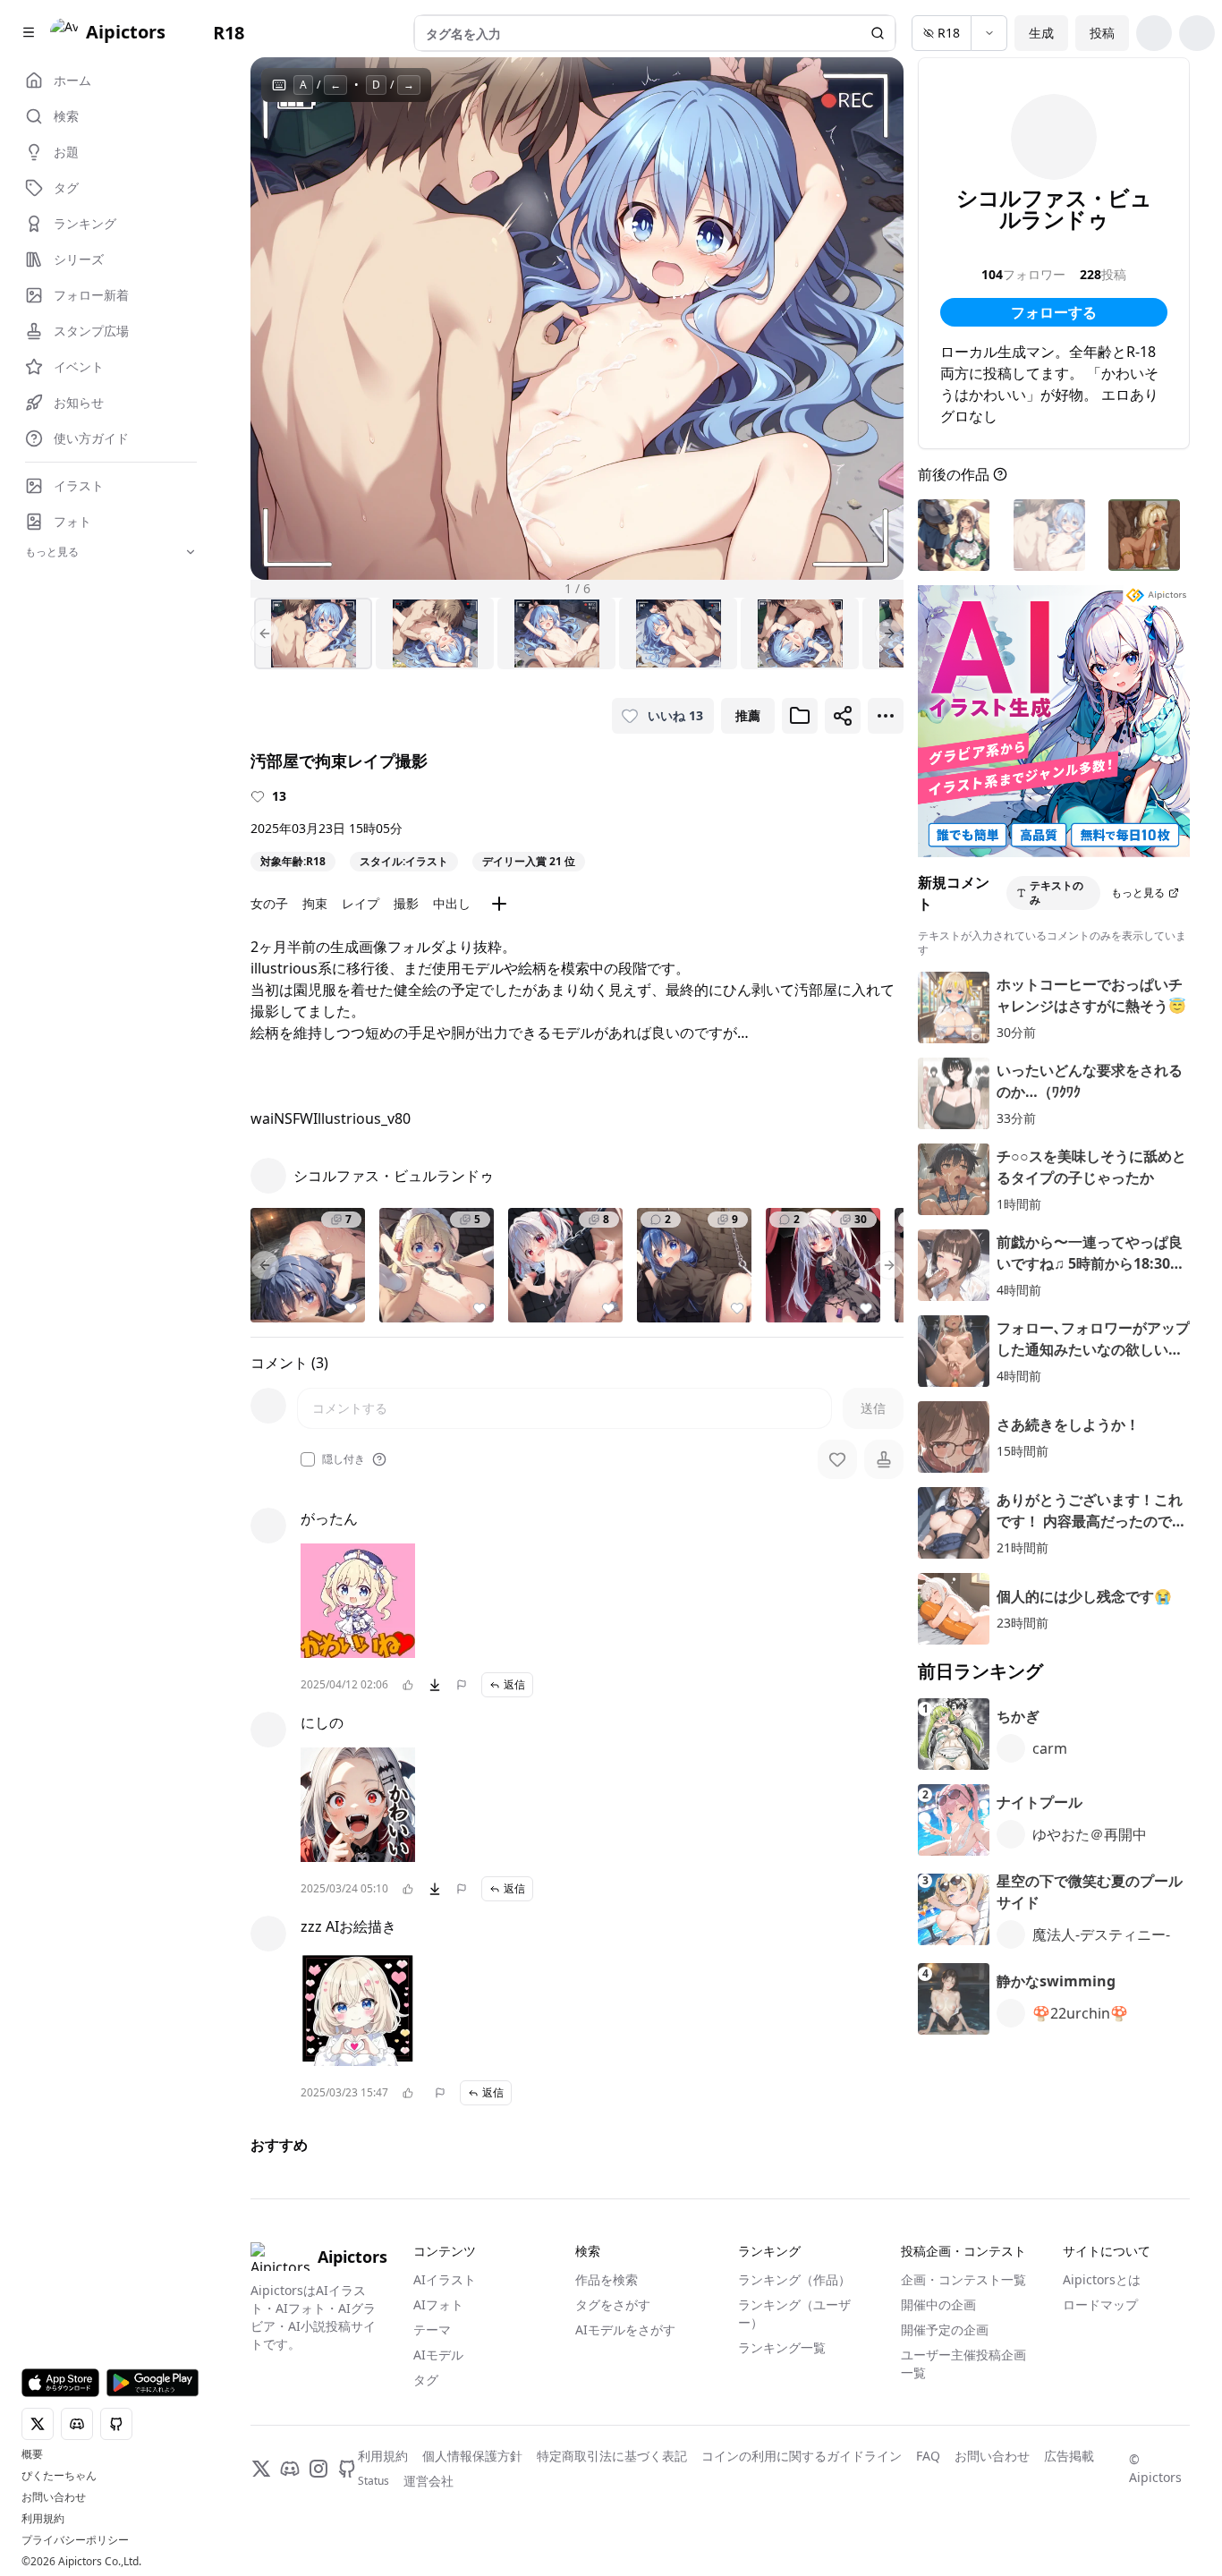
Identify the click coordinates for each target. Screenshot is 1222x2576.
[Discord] (290, 2469)
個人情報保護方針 (472, 2456)
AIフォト (438, 2304)
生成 (1041, 33)
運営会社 (429, 2481)
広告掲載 (1069, 2456)
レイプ (361, 903)
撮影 (406, 903)
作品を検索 (607, 2279)
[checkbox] (308, 1459)
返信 (514, 1684)
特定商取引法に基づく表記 (612, 2456)
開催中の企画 (938, 2304)
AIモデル (438, 2355)
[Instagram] (318, 2469)
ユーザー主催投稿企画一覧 (963, 2363)
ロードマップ (1100, 2304)
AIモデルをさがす (625, 2329)
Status (373, 2481)
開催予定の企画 (945, 2329)
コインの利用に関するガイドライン (802, 2456)
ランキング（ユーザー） (794, 2313)
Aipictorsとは (1102, 2279)
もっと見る (1138, 893)
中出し (452, 903)
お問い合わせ (54, 2497)
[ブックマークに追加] (800, 716)
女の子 (269, 903)
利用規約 (43, 2519)
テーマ (432, 2329)
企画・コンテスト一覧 (963, 2279)
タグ (426, 2380)
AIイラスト (445, 2279)
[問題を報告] (462, 1685)
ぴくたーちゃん (59, 2476)
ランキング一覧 (782, 2347)
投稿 (1102, 33)
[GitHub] (347, 2469)
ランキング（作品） (794, 2279)
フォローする (1054, 312)
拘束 (315, 903)
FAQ (928, 2456)
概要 (32, 2454)
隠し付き (344, 1459)
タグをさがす (613, 2304)
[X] (261, 2469)
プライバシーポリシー (75, 2540)
